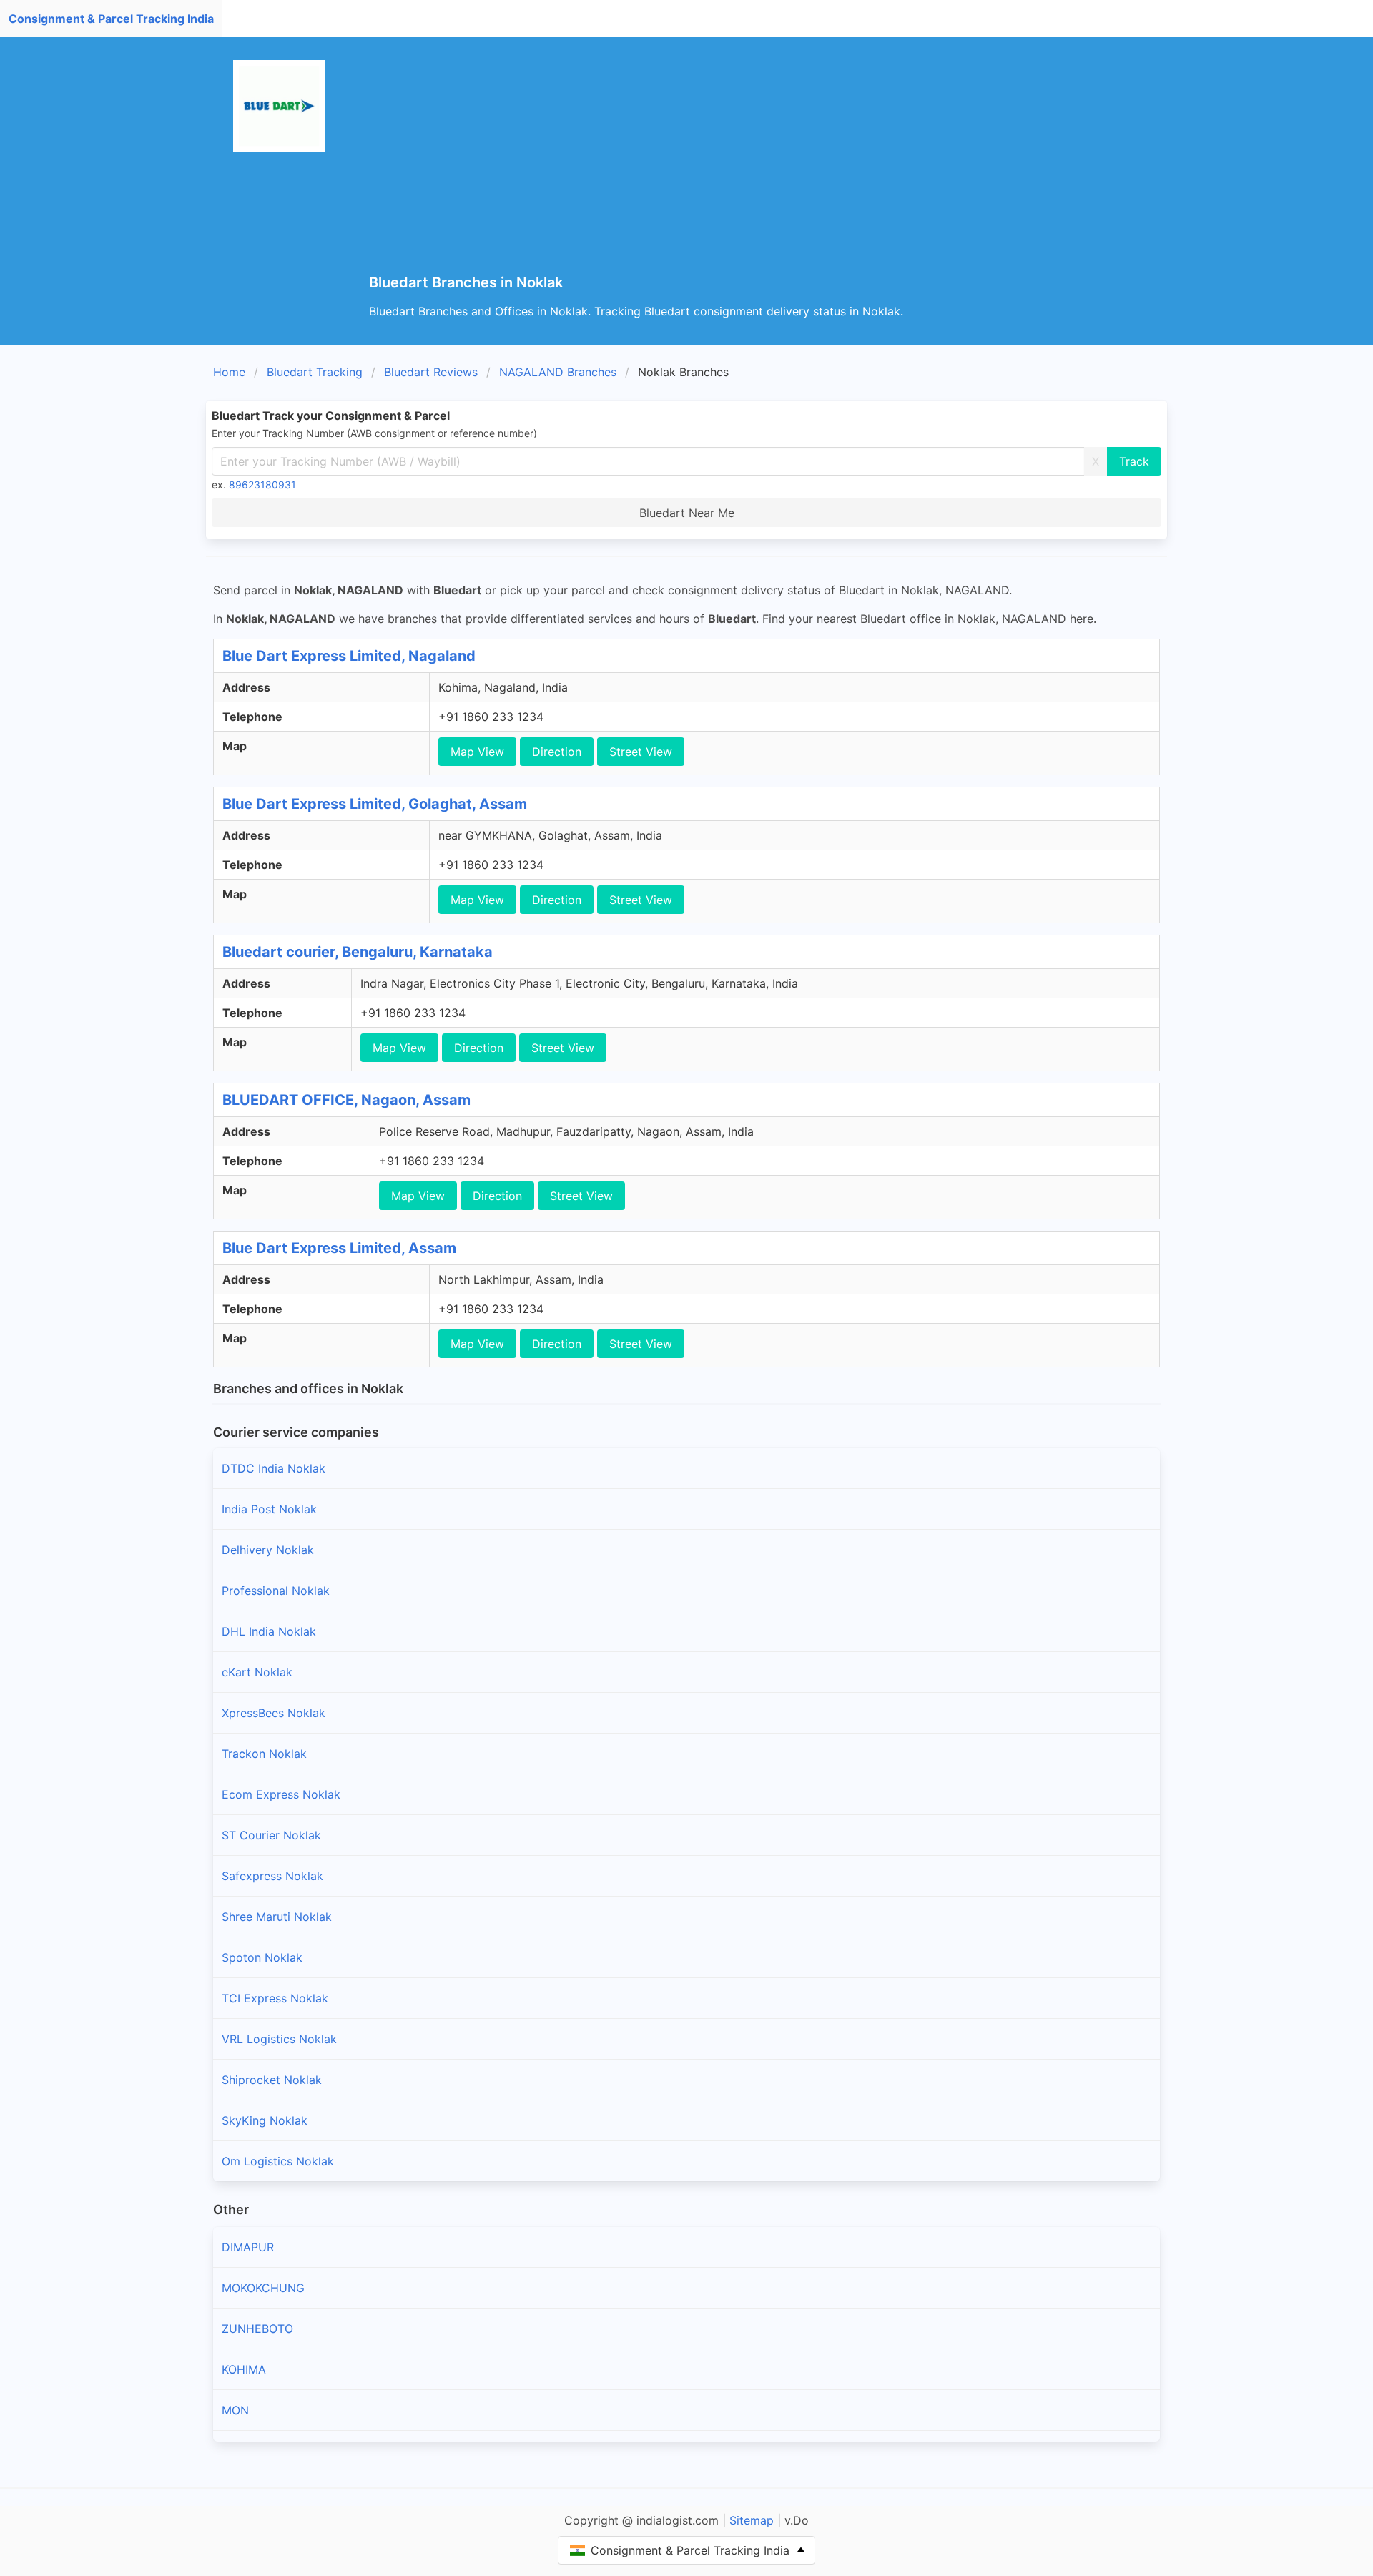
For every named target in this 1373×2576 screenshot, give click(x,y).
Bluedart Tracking (315, 372)
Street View (641, 752)
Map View (477, 752)
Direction (557, 752)
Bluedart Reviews (431, 372)
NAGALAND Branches (558, 372)
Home (229, 372)
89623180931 (262, 485)
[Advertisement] (798, 167)
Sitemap (752, 2520)
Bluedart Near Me (687, 513)
